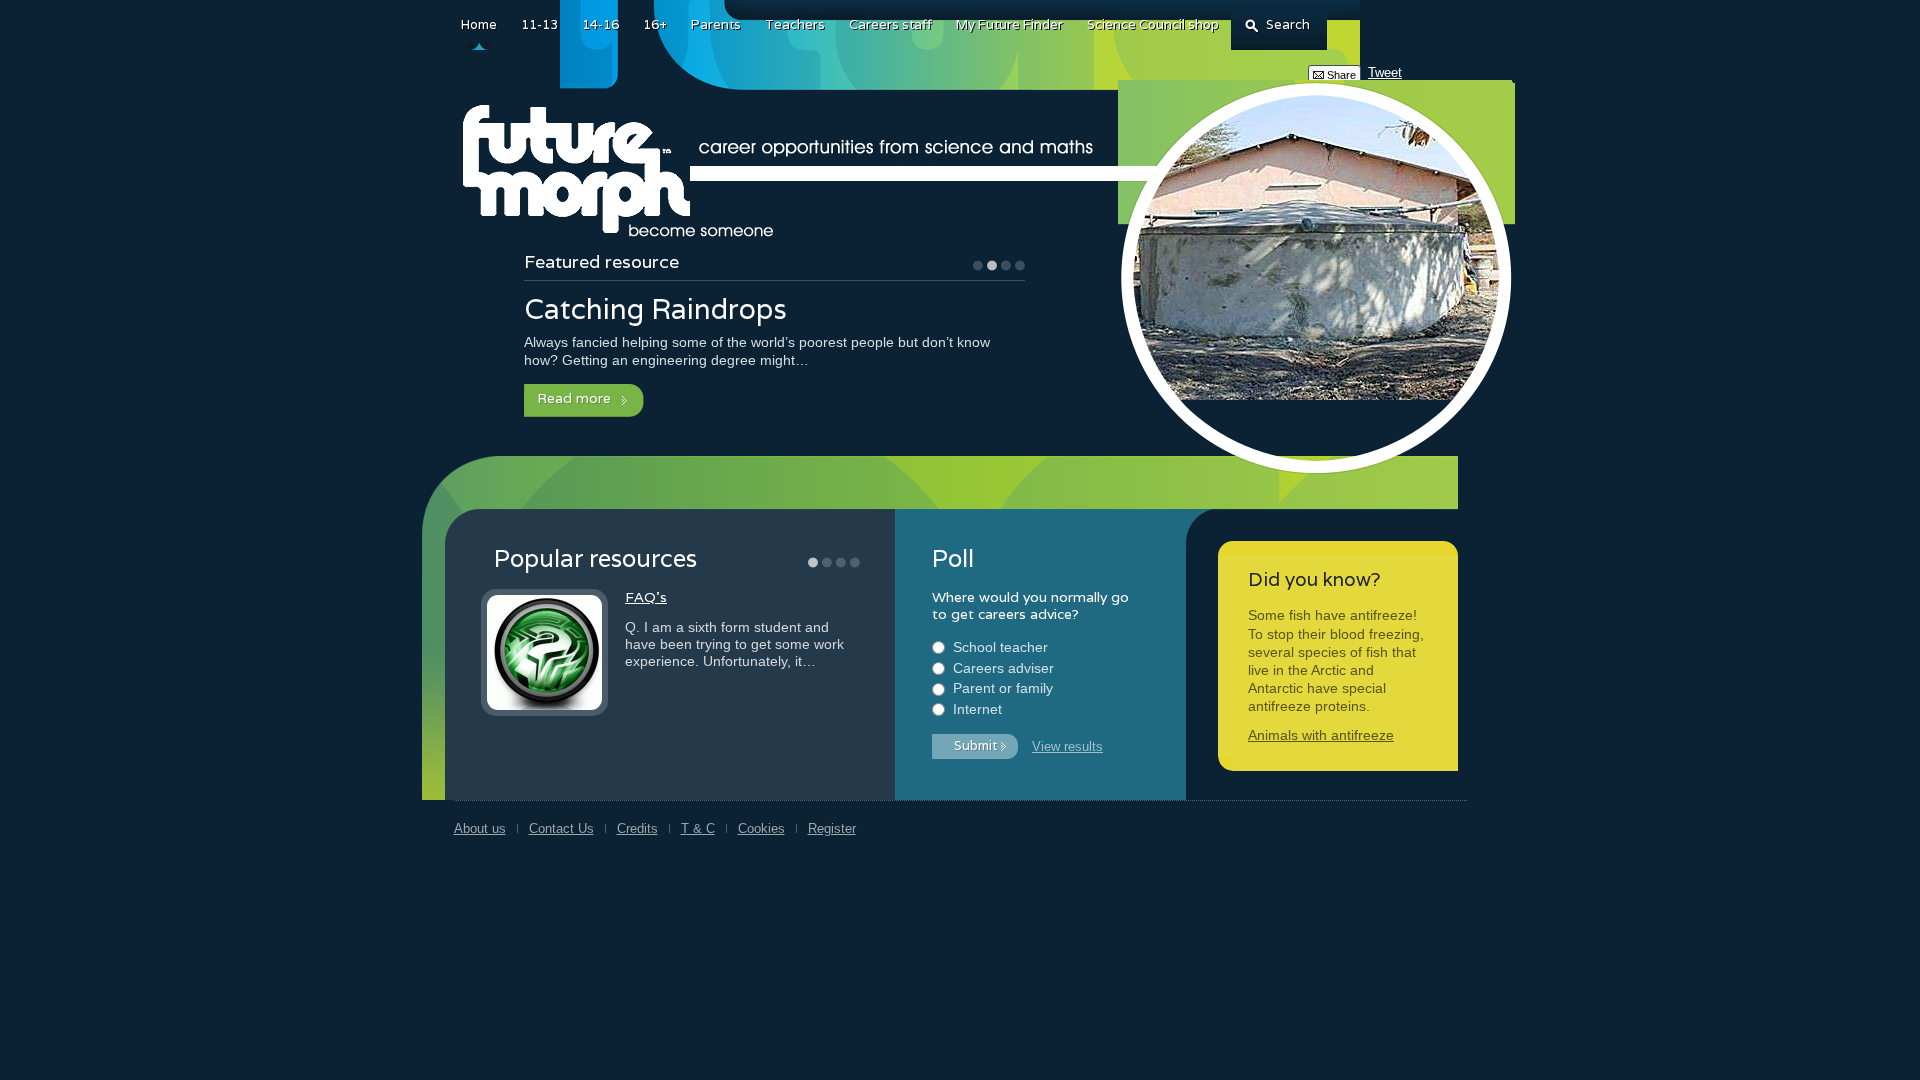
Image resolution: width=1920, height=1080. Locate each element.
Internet (977, 709)
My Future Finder (1009, 24)
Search (1288, 24)
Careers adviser (1003, 668)
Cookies (761, 828)
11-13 (539, 24)
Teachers (795, 24)
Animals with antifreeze (1321, 735)
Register (832, 828)
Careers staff (890, 24)
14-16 (600, 24)
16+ (655, 24)
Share (1341, 75)
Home (479, 24)
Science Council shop (1153, 24)
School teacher (1000, 647)
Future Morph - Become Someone (621, 171)
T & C (698, 828)
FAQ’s (646, 597)
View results (1067, 746)
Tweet (1385, 72)
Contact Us (561, 828)
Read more (574, 398)
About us (480, 828)
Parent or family (1003, 688)
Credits (637, 828)
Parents (716, 24)
